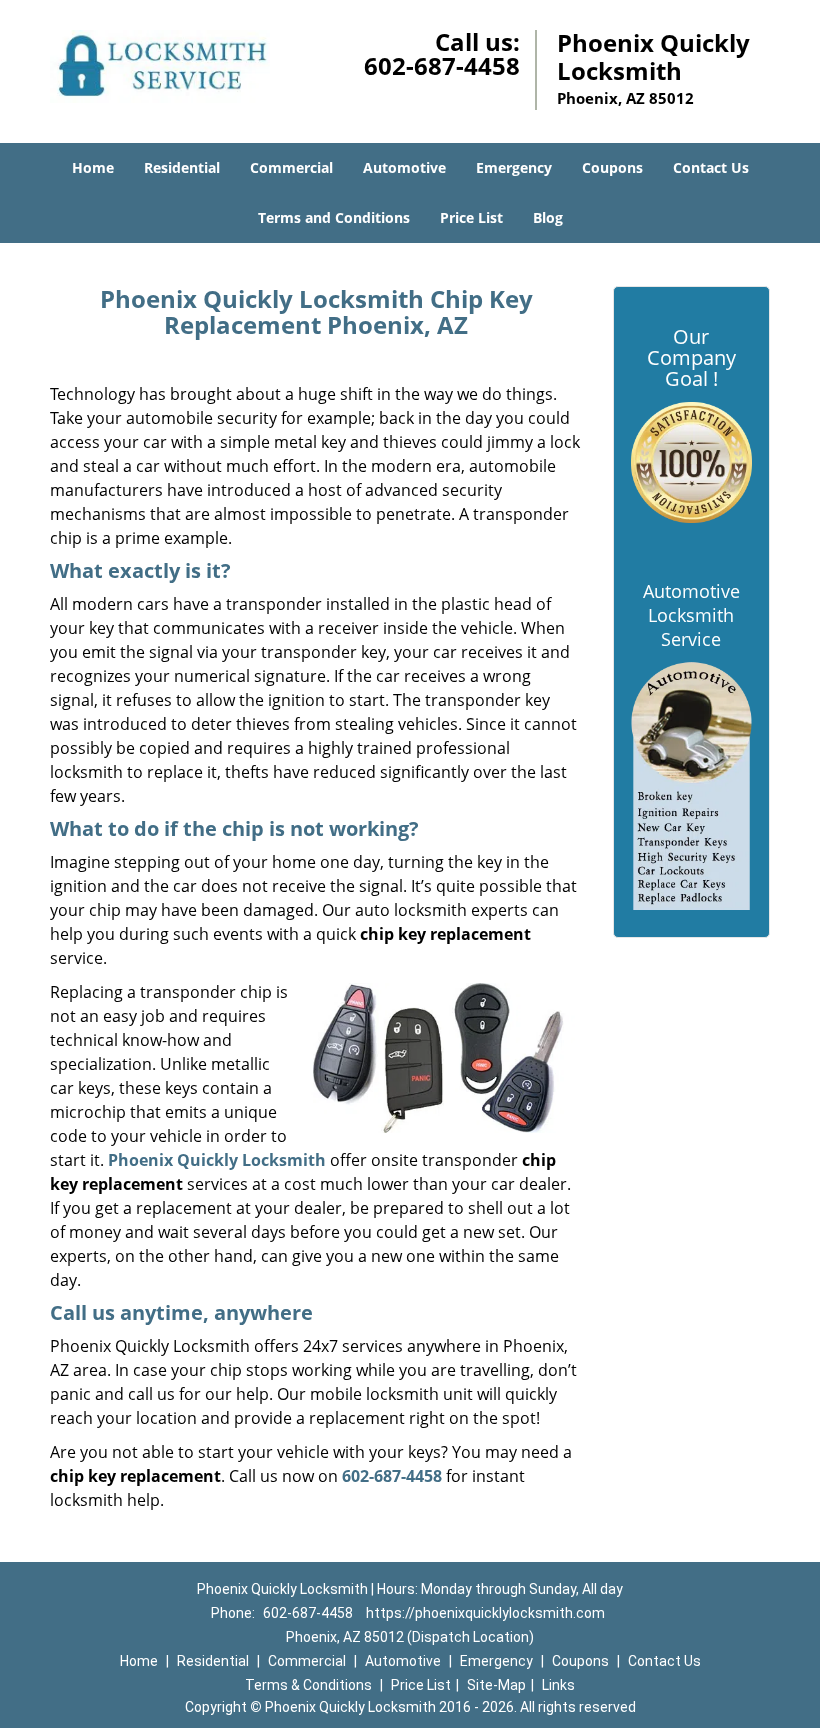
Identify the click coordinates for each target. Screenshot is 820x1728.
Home (93, 167)
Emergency (514, 167)
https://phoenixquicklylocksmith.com (485, 1613)
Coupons (612, 167)
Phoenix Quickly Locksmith (217, 1160)
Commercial (291, 167)
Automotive (404, 167)
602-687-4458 (442, 65)
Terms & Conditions (308, 1685)
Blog (548, 217)
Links (558, 1685)
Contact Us (711, 167)
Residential (182, 167)
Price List (471, 217)
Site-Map (496, 1685)
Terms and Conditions (334, 217)
